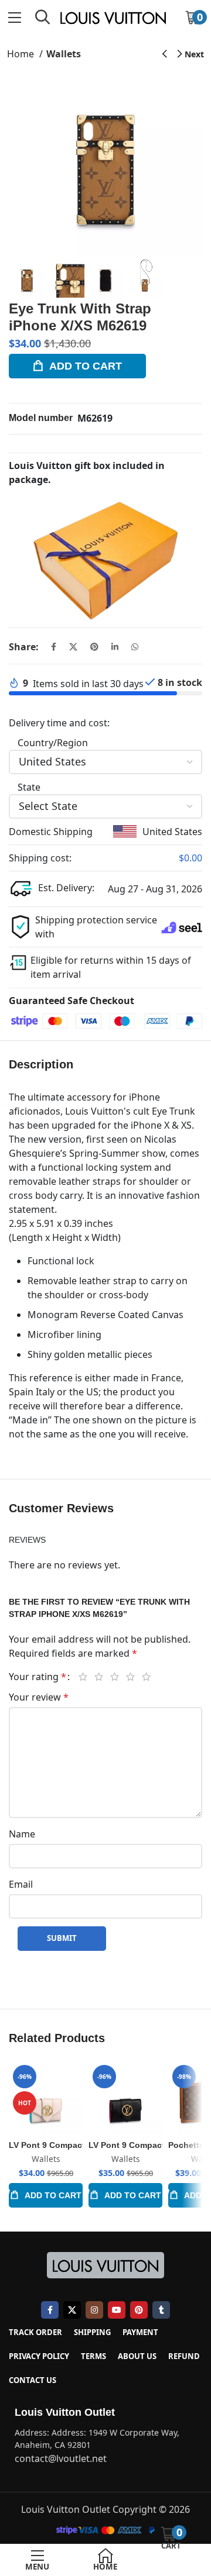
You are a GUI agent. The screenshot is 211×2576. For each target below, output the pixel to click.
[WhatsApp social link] (135, 647)
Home (22, 54)
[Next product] (191, 54)
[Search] (43, 18)
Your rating (38, 1677)
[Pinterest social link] (94, 647)
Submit (62, 1938)
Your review (39, 1697)
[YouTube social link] (117, 2310)
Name (22, 1834)
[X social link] (73, 647)
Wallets (64, 54)
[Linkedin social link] (115, 647)
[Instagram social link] (94, 2310)
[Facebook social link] (54, 647)
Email (21, 1884)
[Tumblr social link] (161, 2310)
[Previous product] (164, 54)
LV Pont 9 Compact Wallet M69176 (76, 2145)
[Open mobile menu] (14, 18)
